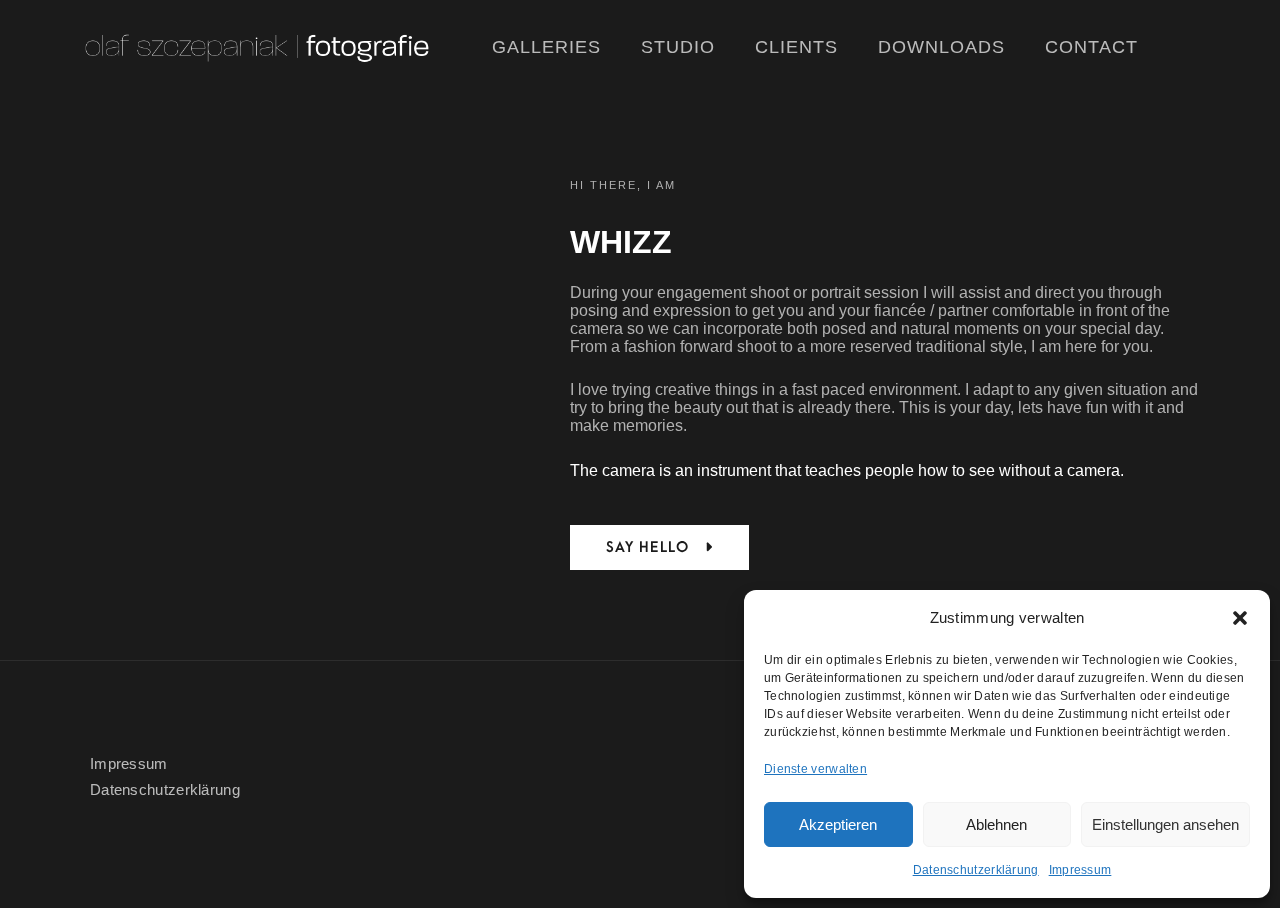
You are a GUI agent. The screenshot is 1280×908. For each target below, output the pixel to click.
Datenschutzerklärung (976, 870)
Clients (796, 47)
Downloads (941, 47)
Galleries (546, 47)
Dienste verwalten (815, 769)
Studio (678, 47)
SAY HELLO (650, 547)
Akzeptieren (838, 824)
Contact (1091, 47)
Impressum (1080, 870)
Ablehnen (996, 824)
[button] (1240, 618)
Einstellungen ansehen (1165, 824)
